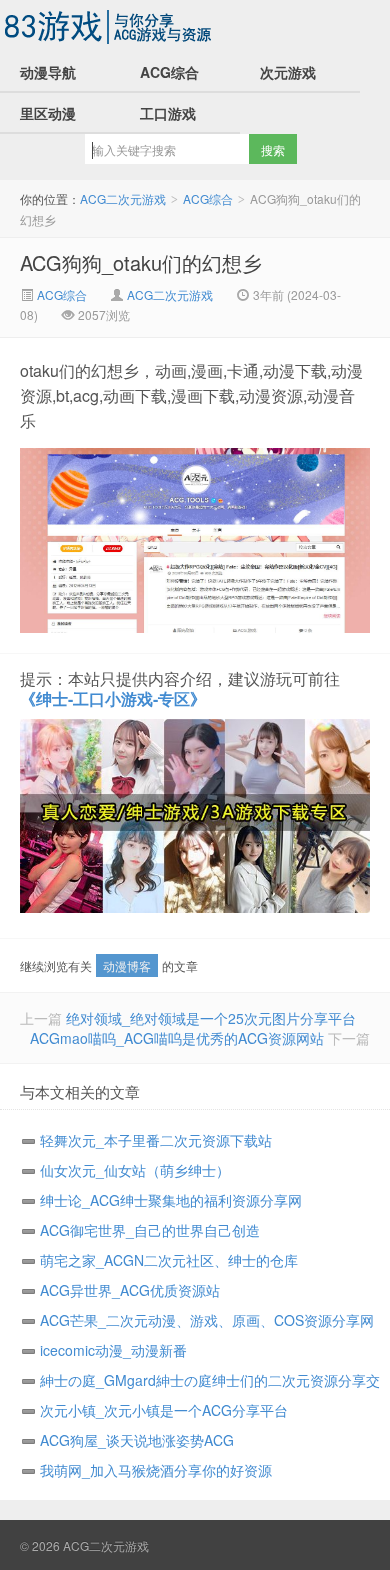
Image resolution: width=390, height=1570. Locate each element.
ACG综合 (169, 72)
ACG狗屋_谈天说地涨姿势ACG (137, 1440)
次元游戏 (288, 72)
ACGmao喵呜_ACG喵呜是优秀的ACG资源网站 (177, 1038)
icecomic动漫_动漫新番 (113, 1350)
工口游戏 (168, 113)
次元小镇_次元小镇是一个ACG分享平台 (164, 1410)
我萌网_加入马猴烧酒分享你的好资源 (156, 1470)
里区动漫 (48, 113)
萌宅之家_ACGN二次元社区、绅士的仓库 (169, 1260)
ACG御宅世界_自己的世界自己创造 (150, 1230)
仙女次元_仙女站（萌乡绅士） (135, 1170)
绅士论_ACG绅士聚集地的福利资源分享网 (171, 1200)
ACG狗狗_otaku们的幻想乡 (141, 262)
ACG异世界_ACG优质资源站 (130, 1290)
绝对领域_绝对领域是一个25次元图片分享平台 (211, 1018)
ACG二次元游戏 (110, 26)
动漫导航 (48, 72)
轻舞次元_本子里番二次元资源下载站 (156, 1140)
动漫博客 (127, 965)
